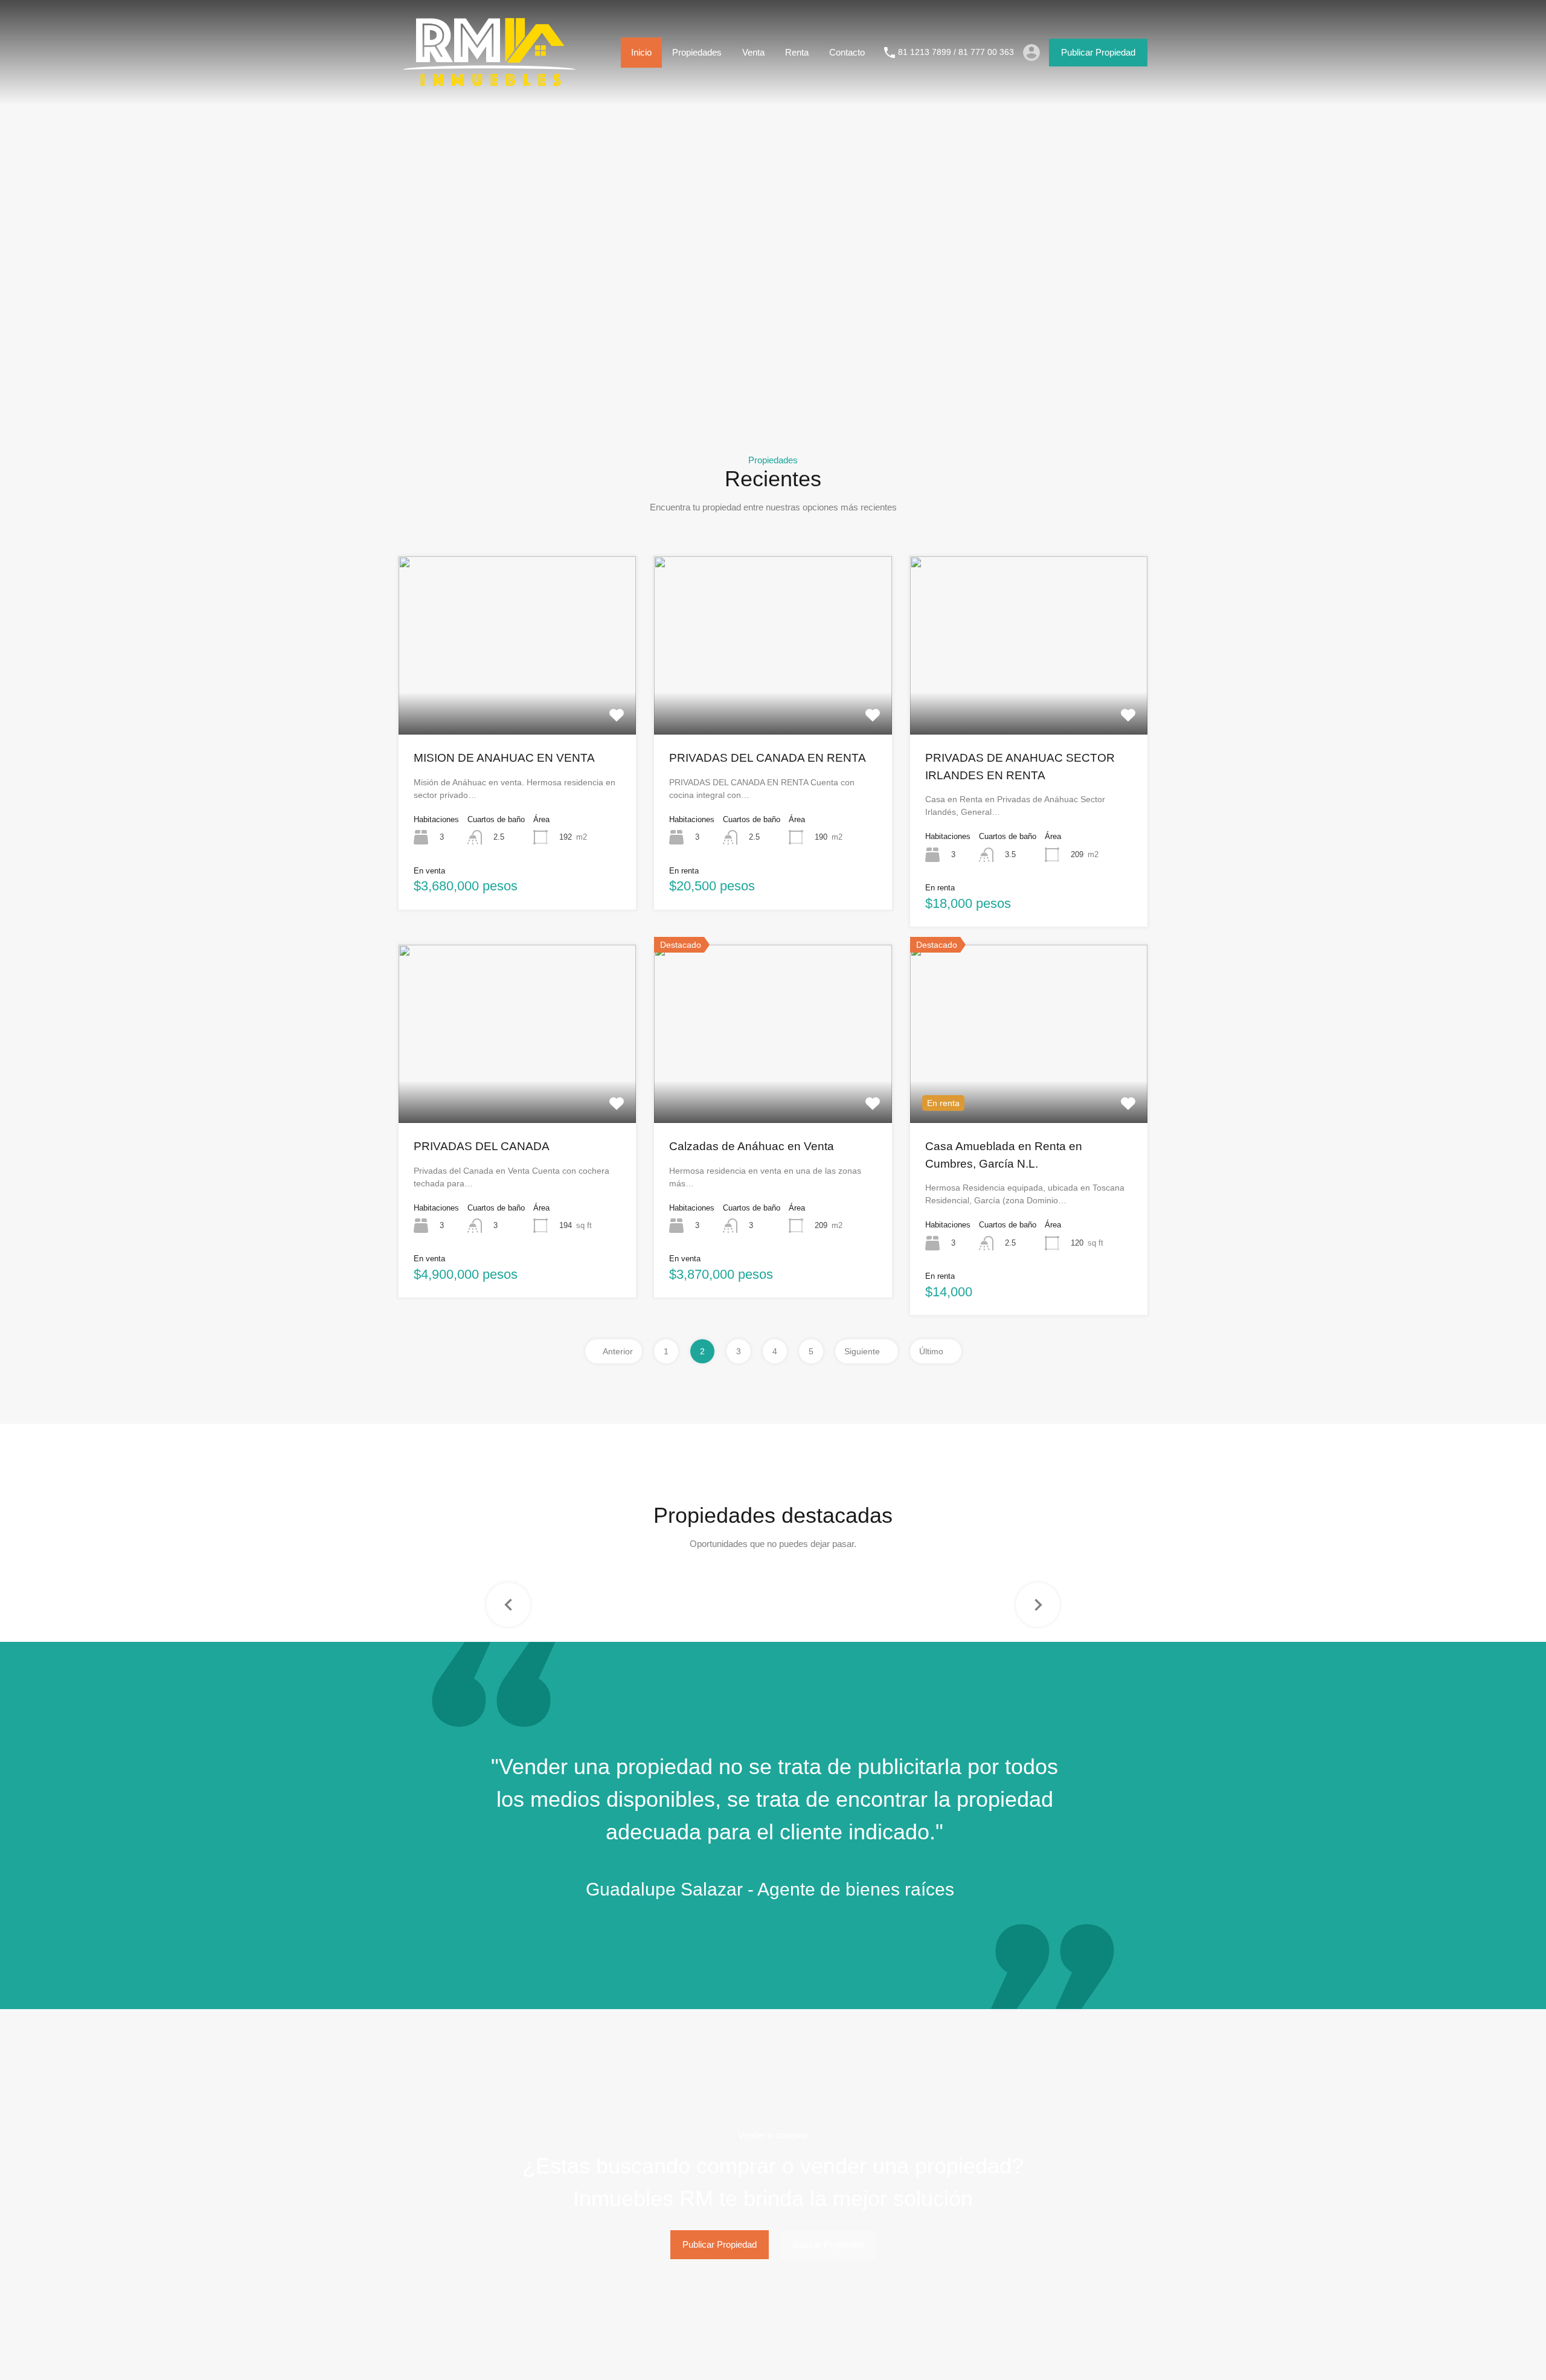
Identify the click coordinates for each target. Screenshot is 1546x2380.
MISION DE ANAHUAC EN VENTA (504, 758)
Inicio (641, 52)
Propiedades (697, 52)
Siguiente (863, 1351)
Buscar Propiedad (828, 2244)
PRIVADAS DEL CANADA (482, 1146)
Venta (753, 52)
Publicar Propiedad (1098, 52)
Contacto (847, 52)
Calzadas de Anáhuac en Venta (752, 1146)
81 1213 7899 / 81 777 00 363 (956, 52)
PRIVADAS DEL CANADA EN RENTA (768, 758)
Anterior (617, 1351)
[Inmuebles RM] (489, 87)
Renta (797, 52)
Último (932, 1351)
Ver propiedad (517, 699)
